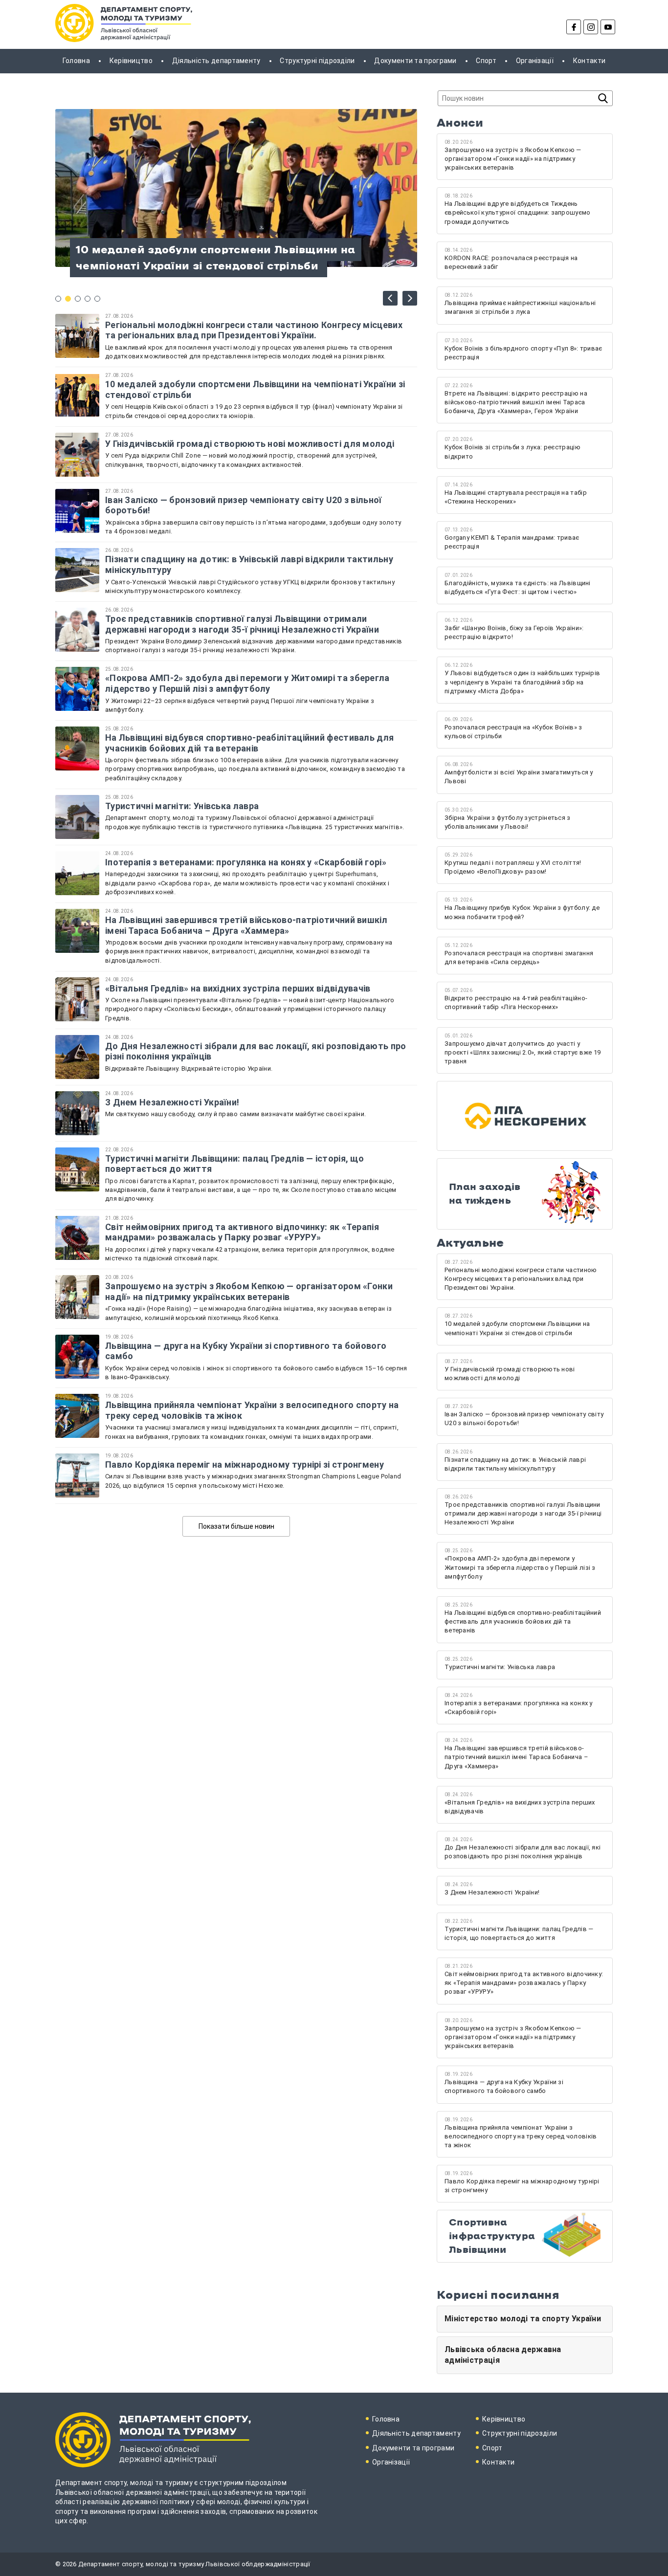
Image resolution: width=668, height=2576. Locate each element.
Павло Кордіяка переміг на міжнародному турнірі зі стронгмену (245, 1464)
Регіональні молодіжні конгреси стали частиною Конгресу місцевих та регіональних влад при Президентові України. (254, 330)
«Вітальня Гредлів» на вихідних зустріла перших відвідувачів (238, 988)
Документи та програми (415, 61)
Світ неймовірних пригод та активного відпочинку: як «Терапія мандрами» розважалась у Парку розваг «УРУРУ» (242, 1232)
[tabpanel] (236, 188)
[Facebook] (574, 27)
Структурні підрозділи (317, 61)
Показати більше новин (236, 1526)
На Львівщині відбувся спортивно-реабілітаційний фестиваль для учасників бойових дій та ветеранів (249, 743)
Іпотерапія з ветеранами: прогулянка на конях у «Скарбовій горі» (246, 862)
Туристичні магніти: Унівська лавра (182, 806)
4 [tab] (88, 299)
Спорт (486, 61)
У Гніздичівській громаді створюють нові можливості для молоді (250, 444)
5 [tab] (97, 299)
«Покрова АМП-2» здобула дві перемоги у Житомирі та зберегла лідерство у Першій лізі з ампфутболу (247, 683)
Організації (535, 61)
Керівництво (131, 61)
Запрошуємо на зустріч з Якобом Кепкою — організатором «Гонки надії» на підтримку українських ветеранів (249, 1291)
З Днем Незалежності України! (173, 1102)
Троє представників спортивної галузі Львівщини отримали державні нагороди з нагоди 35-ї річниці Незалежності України (242, 624)
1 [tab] (58, 299)
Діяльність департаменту (216, 61)
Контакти (589, 61)
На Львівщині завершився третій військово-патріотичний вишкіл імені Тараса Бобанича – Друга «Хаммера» (246, 925)
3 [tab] (78, 299)
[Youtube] (608, 27)
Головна (76, 61)
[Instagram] (591, 27)
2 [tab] (68, 299)
